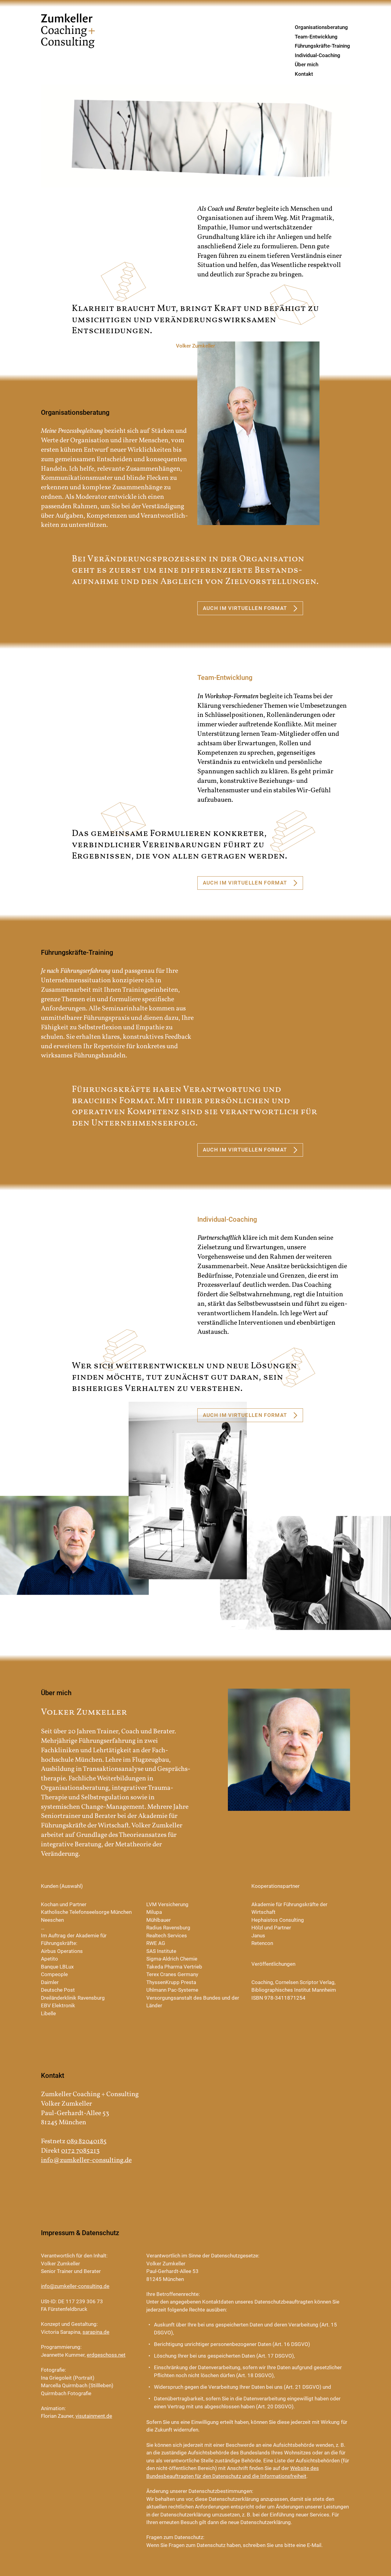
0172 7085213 (80, 2151)
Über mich (307, 64)
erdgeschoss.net (106, 2355)
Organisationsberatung (321, 27)
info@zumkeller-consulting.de (86, 2160)
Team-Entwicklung (316, 37)
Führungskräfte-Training (322, 46)
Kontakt (304, 74)
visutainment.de (94, 2416)
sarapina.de (96, 2332)
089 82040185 (87, 2142)
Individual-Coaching (318, 55)
